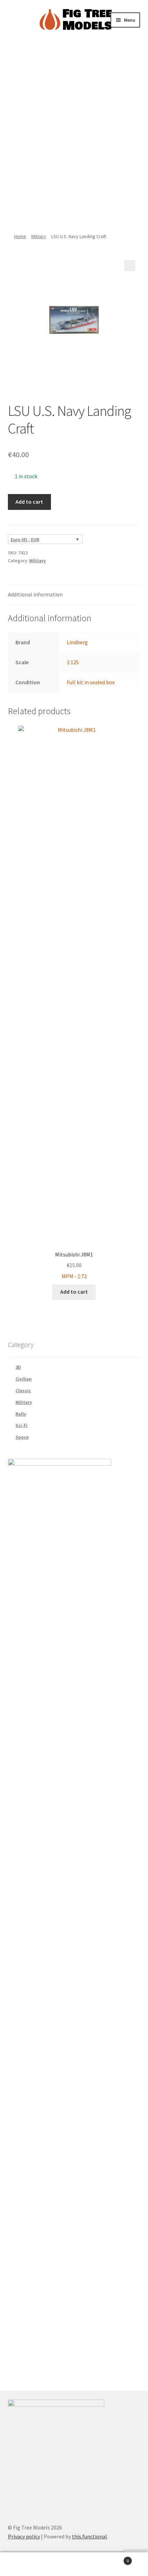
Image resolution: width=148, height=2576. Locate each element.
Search (74, 2564)
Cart (114, 2558)
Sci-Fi (22, 1425)
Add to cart (29, 502)
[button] (130, 266)
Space (22, 1437)
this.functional (89, 2536)
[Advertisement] (74, 134)
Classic (23, 1390)
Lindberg (77, 642)
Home (20, 236)
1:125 (73, 662)
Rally (21, 1414)
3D (18, 1367)
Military (39, 236)
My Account (25, 2564)
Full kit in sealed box (91, 682)
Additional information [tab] (35, 594)
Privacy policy (24, 2536)
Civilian (24, 1379)
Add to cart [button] (74, 1292)
